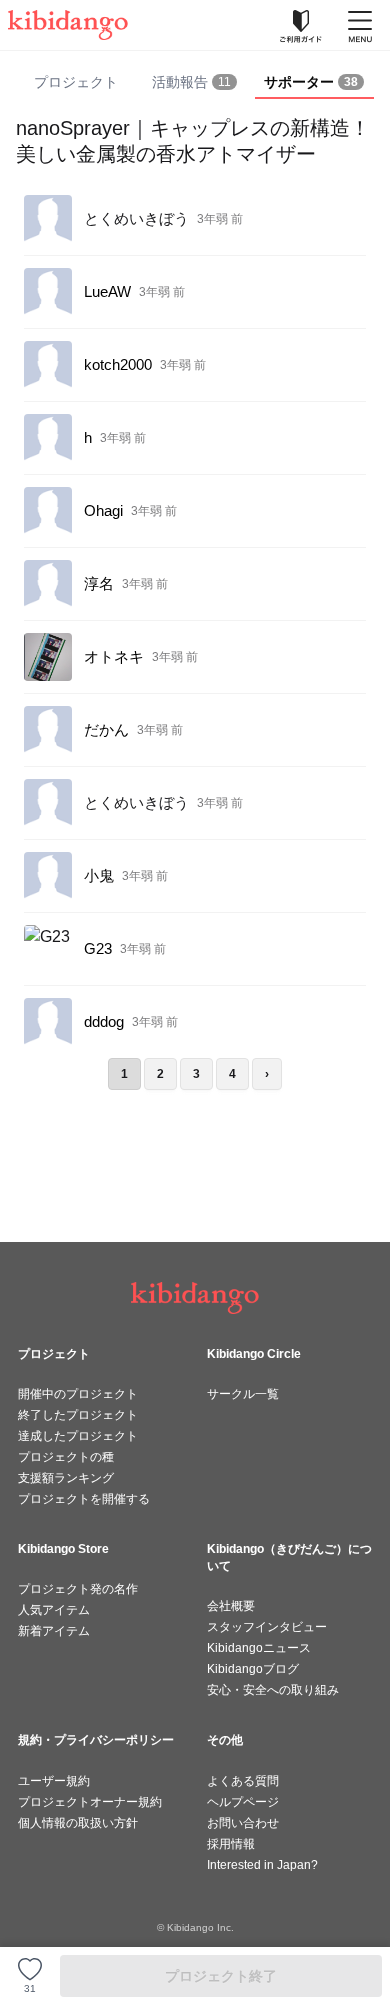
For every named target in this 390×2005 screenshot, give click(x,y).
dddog (104, 1021)
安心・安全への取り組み (273, 1690)
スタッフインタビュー (267, 1627)
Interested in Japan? (262, 1865)
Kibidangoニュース (259, 1648)
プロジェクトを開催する (84, 1499)
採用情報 (231, 1844)
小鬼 (99, 875)
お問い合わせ (243, 1823)
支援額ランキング (66, 1478)
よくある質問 (243, 1781)
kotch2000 (118, 364)
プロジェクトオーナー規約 (90, 1802)
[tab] (194, 83)
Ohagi (103, 510)
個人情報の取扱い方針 (78, 1823)
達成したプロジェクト (78, 1436)
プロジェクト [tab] (76, 82)
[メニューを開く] (360, 25)
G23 (98, 948)
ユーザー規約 (54, 1781)
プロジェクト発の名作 (78, 1589)
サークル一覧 (243, 1394)
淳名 (99, 583)
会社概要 (231, 1606)
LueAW (107, 291)
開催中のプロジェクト (78, 1394)
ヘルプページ (243, 1802)
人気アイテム (54, 1610)
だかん (106, 729)
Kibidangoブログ (253, 1669)
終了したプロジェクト (78, 1415)
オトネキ (114, 656)
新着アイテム (54, 1631)
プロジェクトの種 (66, 1457)
